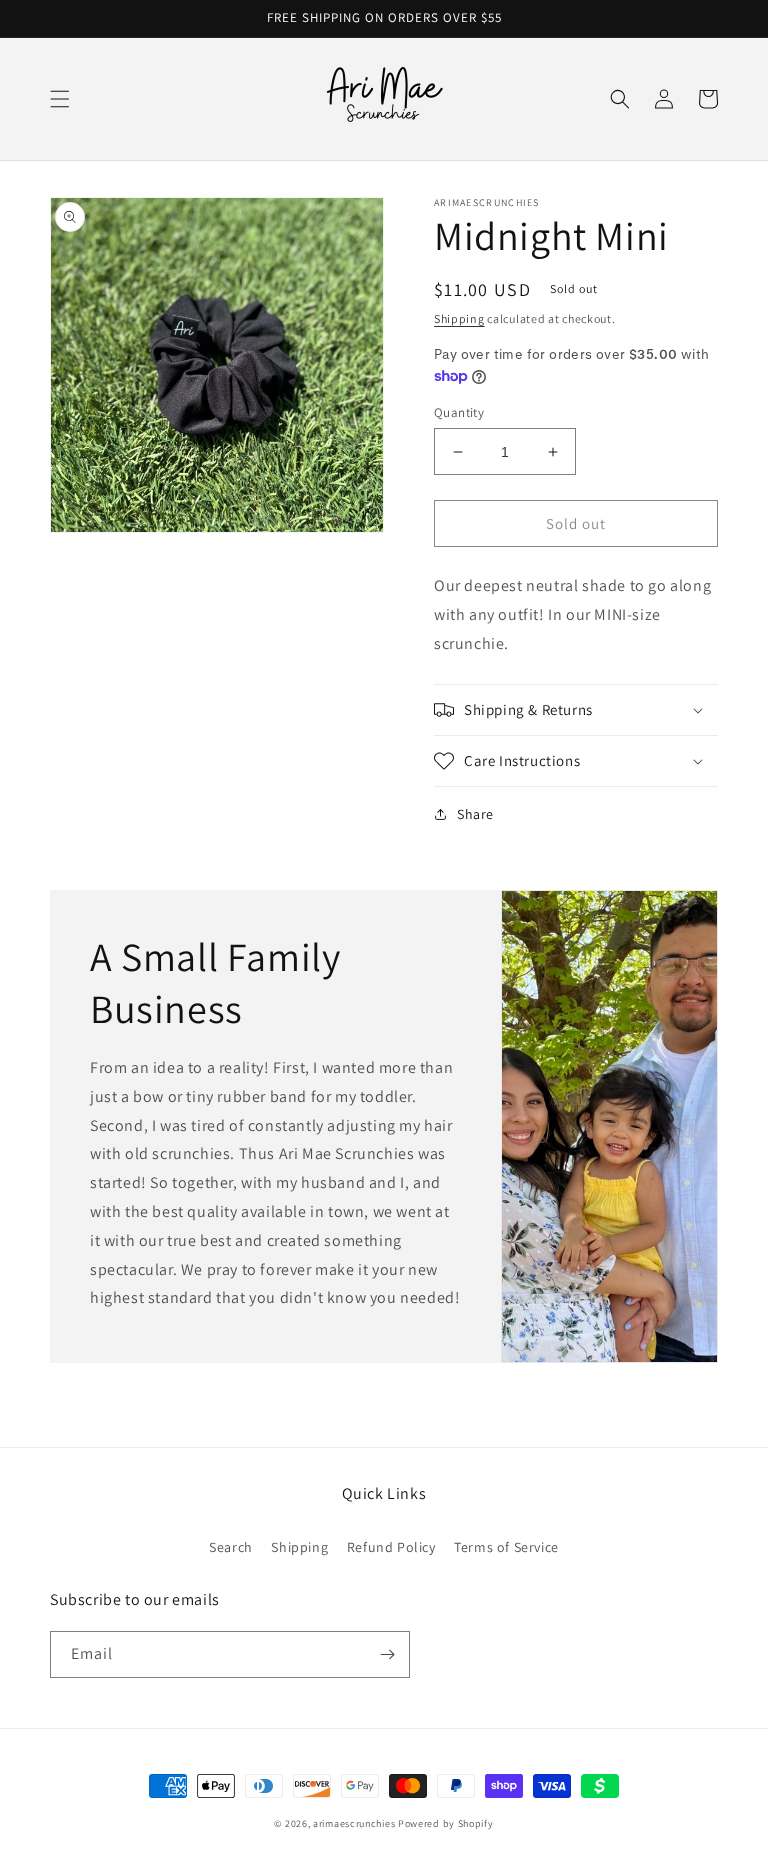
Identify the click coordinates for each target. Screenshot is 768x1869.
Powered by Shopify (446, 1823)
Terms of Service (506, 1547)
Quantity (459, 412)
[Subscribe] (387, 1654)
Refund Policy (391, 1547)
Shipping (459, 318)
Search (231, 1547)
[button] (60, 99)
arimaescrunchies (354, 1823)
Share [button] (475, 814)
